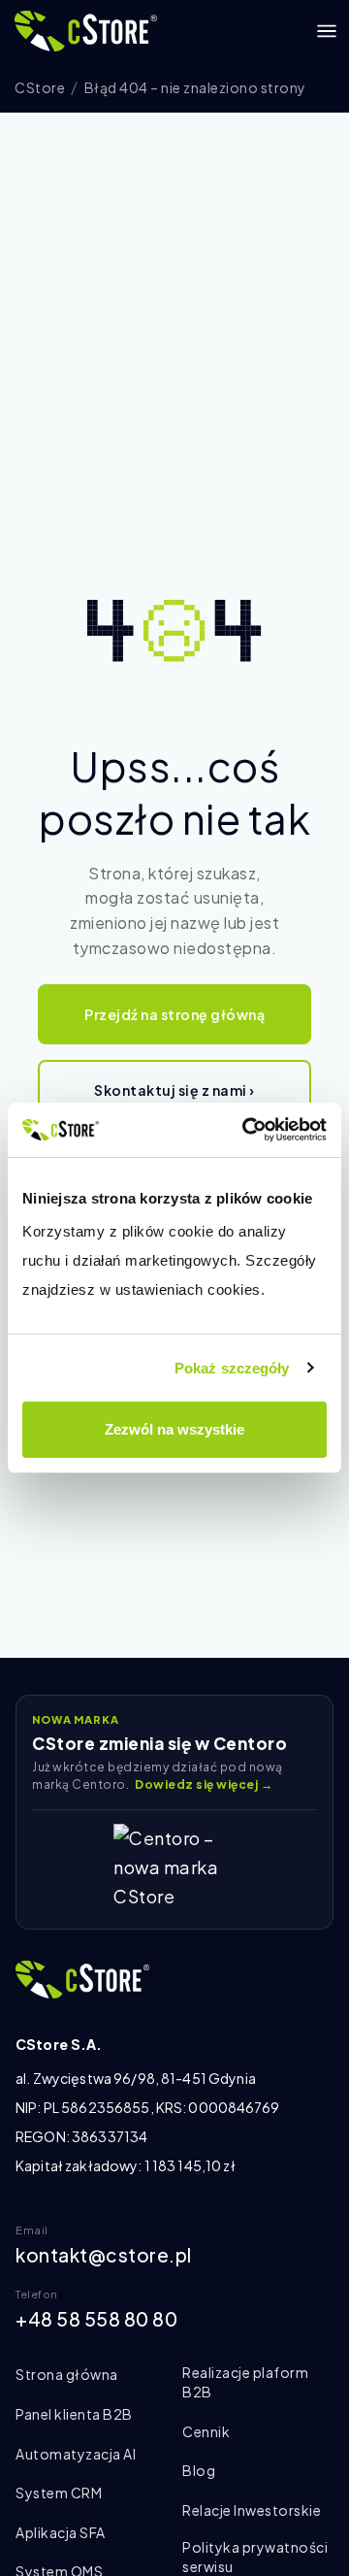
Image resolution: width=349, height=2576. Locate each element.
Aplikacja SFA (61, 2532)
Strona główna (67, 2374)
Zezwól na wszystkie (174, 1429)
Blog (199, 2470)
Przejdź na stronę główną (174, 1014)
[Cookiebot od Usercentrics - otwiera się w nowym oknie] (246, 1130)
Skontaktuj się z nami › (174, 1090)
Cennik (206, 2431)
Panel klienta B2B (74, 2414)
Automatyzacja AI (76, 2454)
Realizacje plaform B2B (245, 2382)
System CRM (59, 2493)
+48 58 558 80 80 (96, 2319)
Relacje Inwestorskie (252, 2510)
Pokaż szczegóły (232, 1368)
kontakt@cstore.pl (104, 2255)
